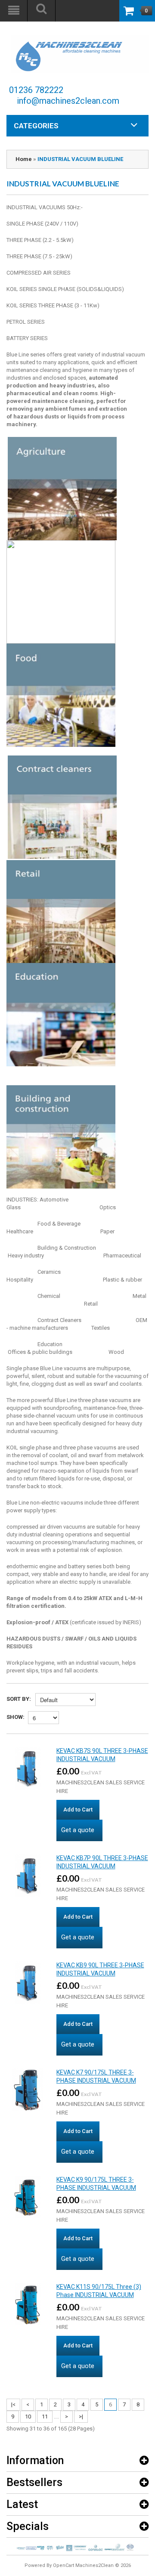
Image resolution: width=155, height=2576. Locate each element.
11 (45, 2417)
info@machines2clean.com (68, 101)
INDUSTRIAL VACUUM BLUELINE (80, 159)
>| (81, 2417)
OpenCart (64, 2565)
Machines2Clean (95, 2565)
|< (13, 2404)
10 (28, 2417)
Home (24, 159)
